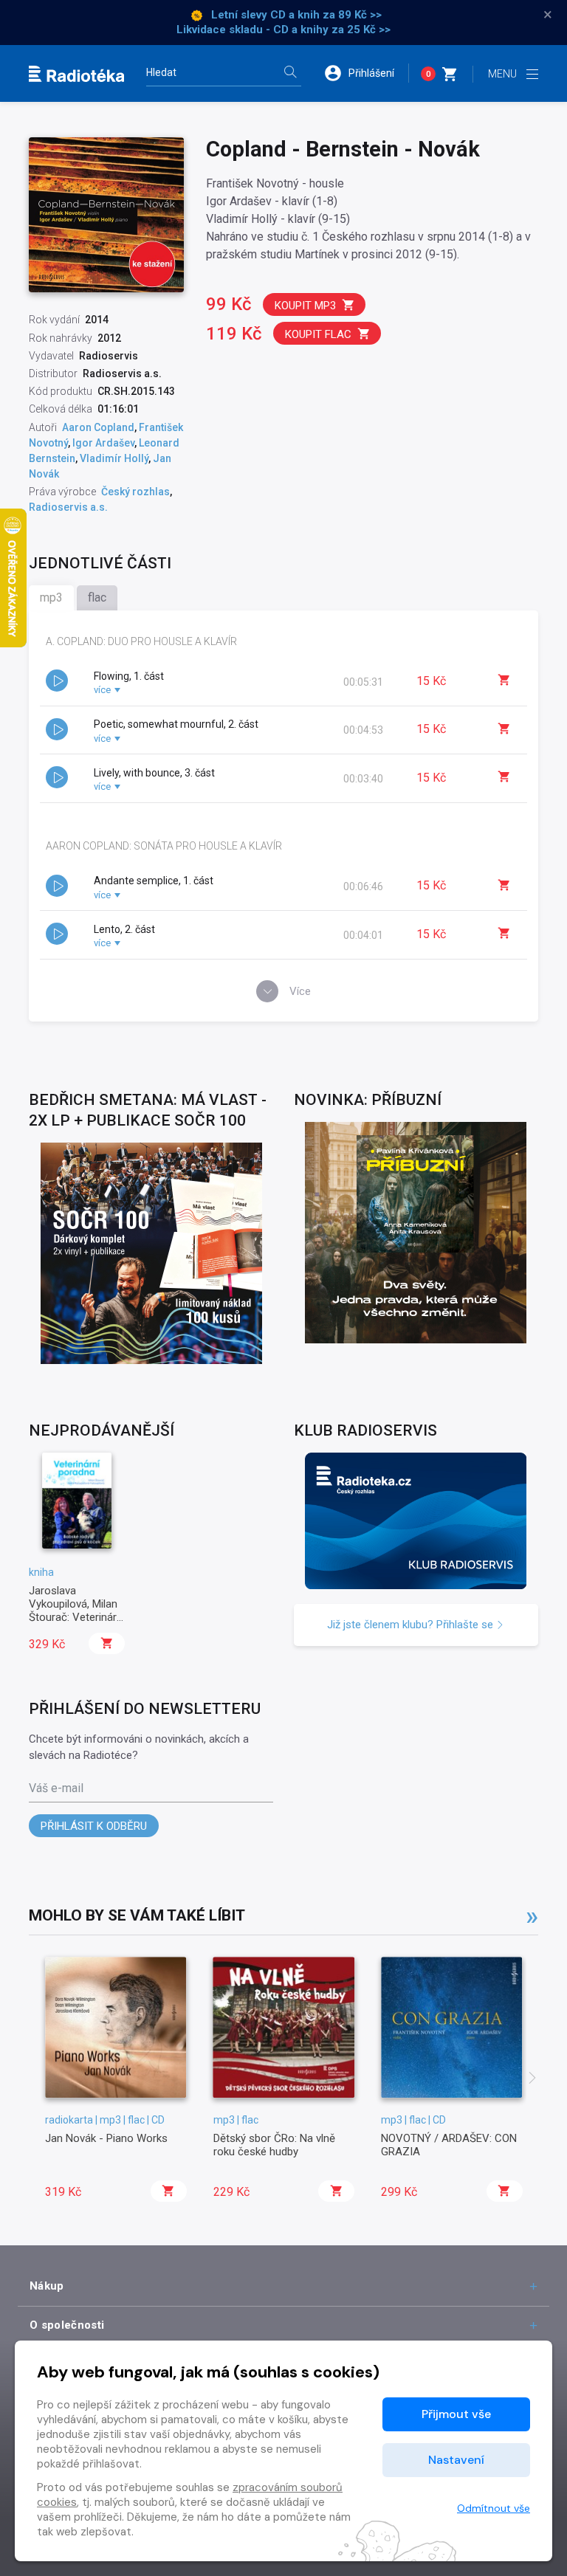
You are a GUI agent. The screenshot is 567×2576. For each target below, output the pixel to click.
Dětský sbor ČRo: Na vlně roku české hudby (274, 2145)
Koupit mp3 (305, 306)
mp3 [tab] (51, 597)
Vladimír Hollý (114, 458)
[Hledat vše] (290, 73)
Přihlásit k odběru (94, 1826)
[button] (366, 73)
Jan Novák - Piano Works (106, 2138)
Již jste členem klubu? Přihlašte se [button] (412, 1625)
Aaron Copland (98, 427)
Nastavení (456, 2460)
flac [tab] (97, 597)
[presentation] (532, 2079)
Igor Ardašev (103, 443)
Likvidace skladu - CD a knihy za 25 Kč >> (283, 30)
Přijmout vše (456, 2414)
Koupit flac (318, 334)
